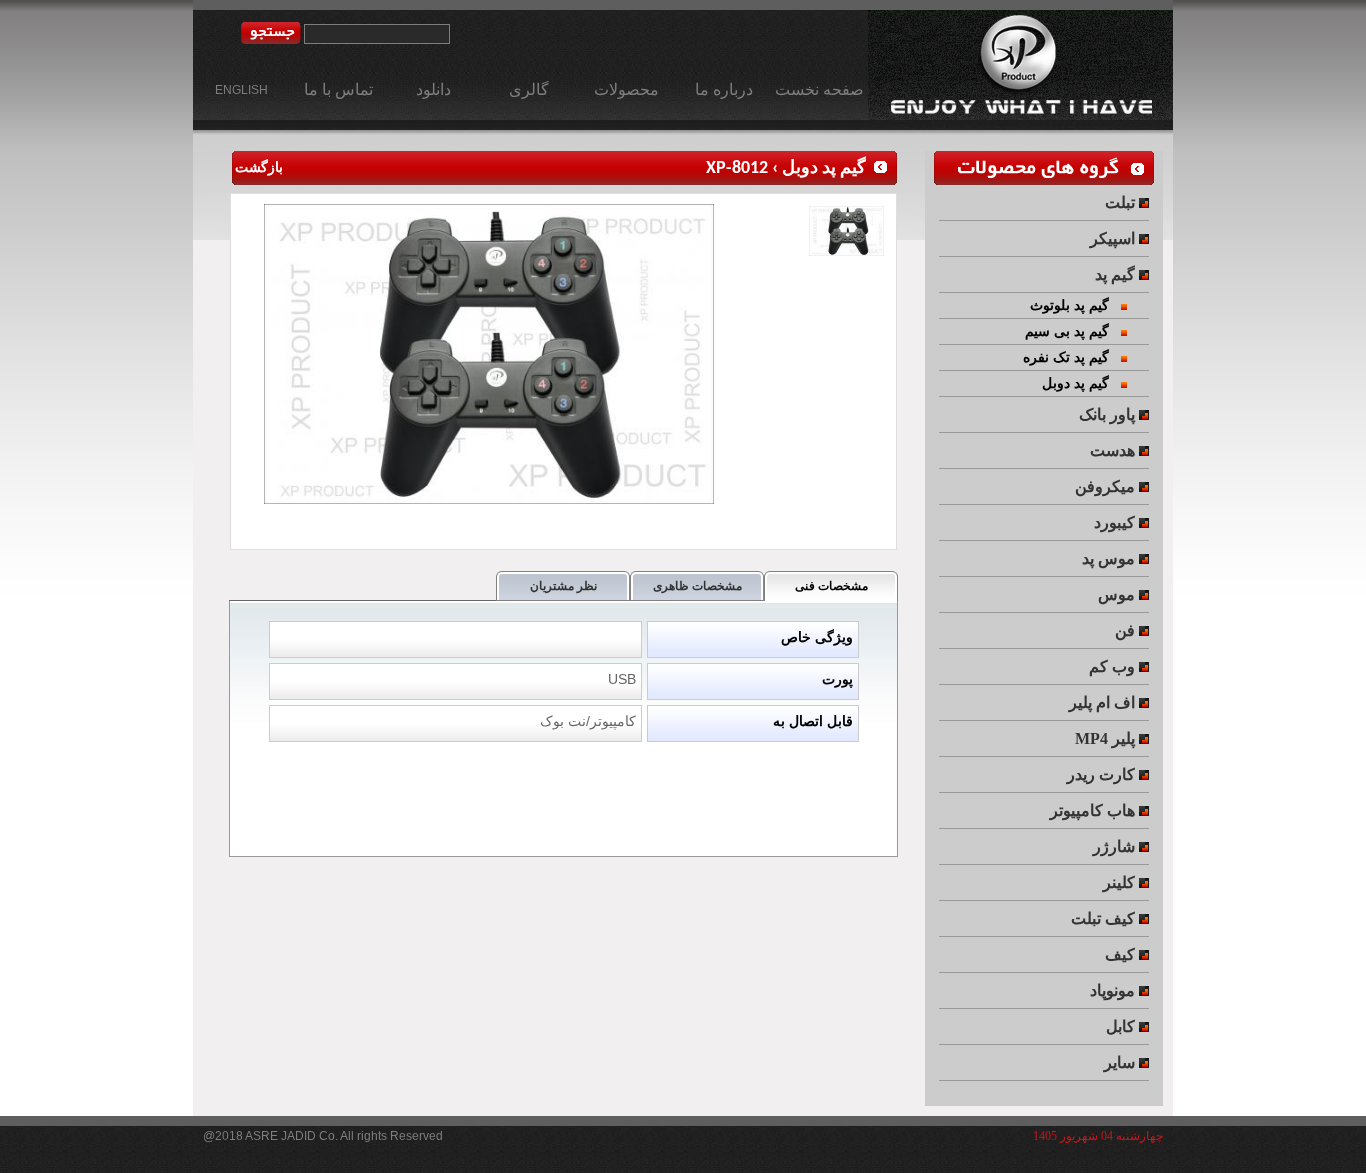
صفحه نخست (819, 89)
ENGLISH (241, 90)
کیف (1122, 954)
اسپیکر (1114, 238)
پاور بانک (1109, 414)
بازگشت (257, 168)
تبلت (1122, 202)
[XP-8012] (491, 500)
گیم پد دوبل (824, 168)
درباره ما (724, 89)
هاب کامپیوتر (1094, 810)
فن (1127, 630)
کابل (1122, 1026)
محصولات (626, 89)
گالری (529, 89)
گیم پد (1117, 274)
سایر (1121, 1062)
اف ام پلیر (1104, 702)
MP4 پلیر (1107, 738)
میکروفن (1107, 486)
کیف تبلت (1105, 918)
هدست (1114, 450)
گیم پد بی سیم (1073, 331)
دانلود (433, 89)
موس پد (1110, 558)
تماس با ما (338, 89)
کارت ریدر (1103, 774)
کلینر (1121, 882)
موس (1118, 594)
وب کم (1114, 666)
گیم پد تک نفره (1072, 357)
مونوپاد (1114, 990)
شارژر (1116, 846)
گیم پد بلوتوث (1075, 305)
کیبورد (1116, 522)
